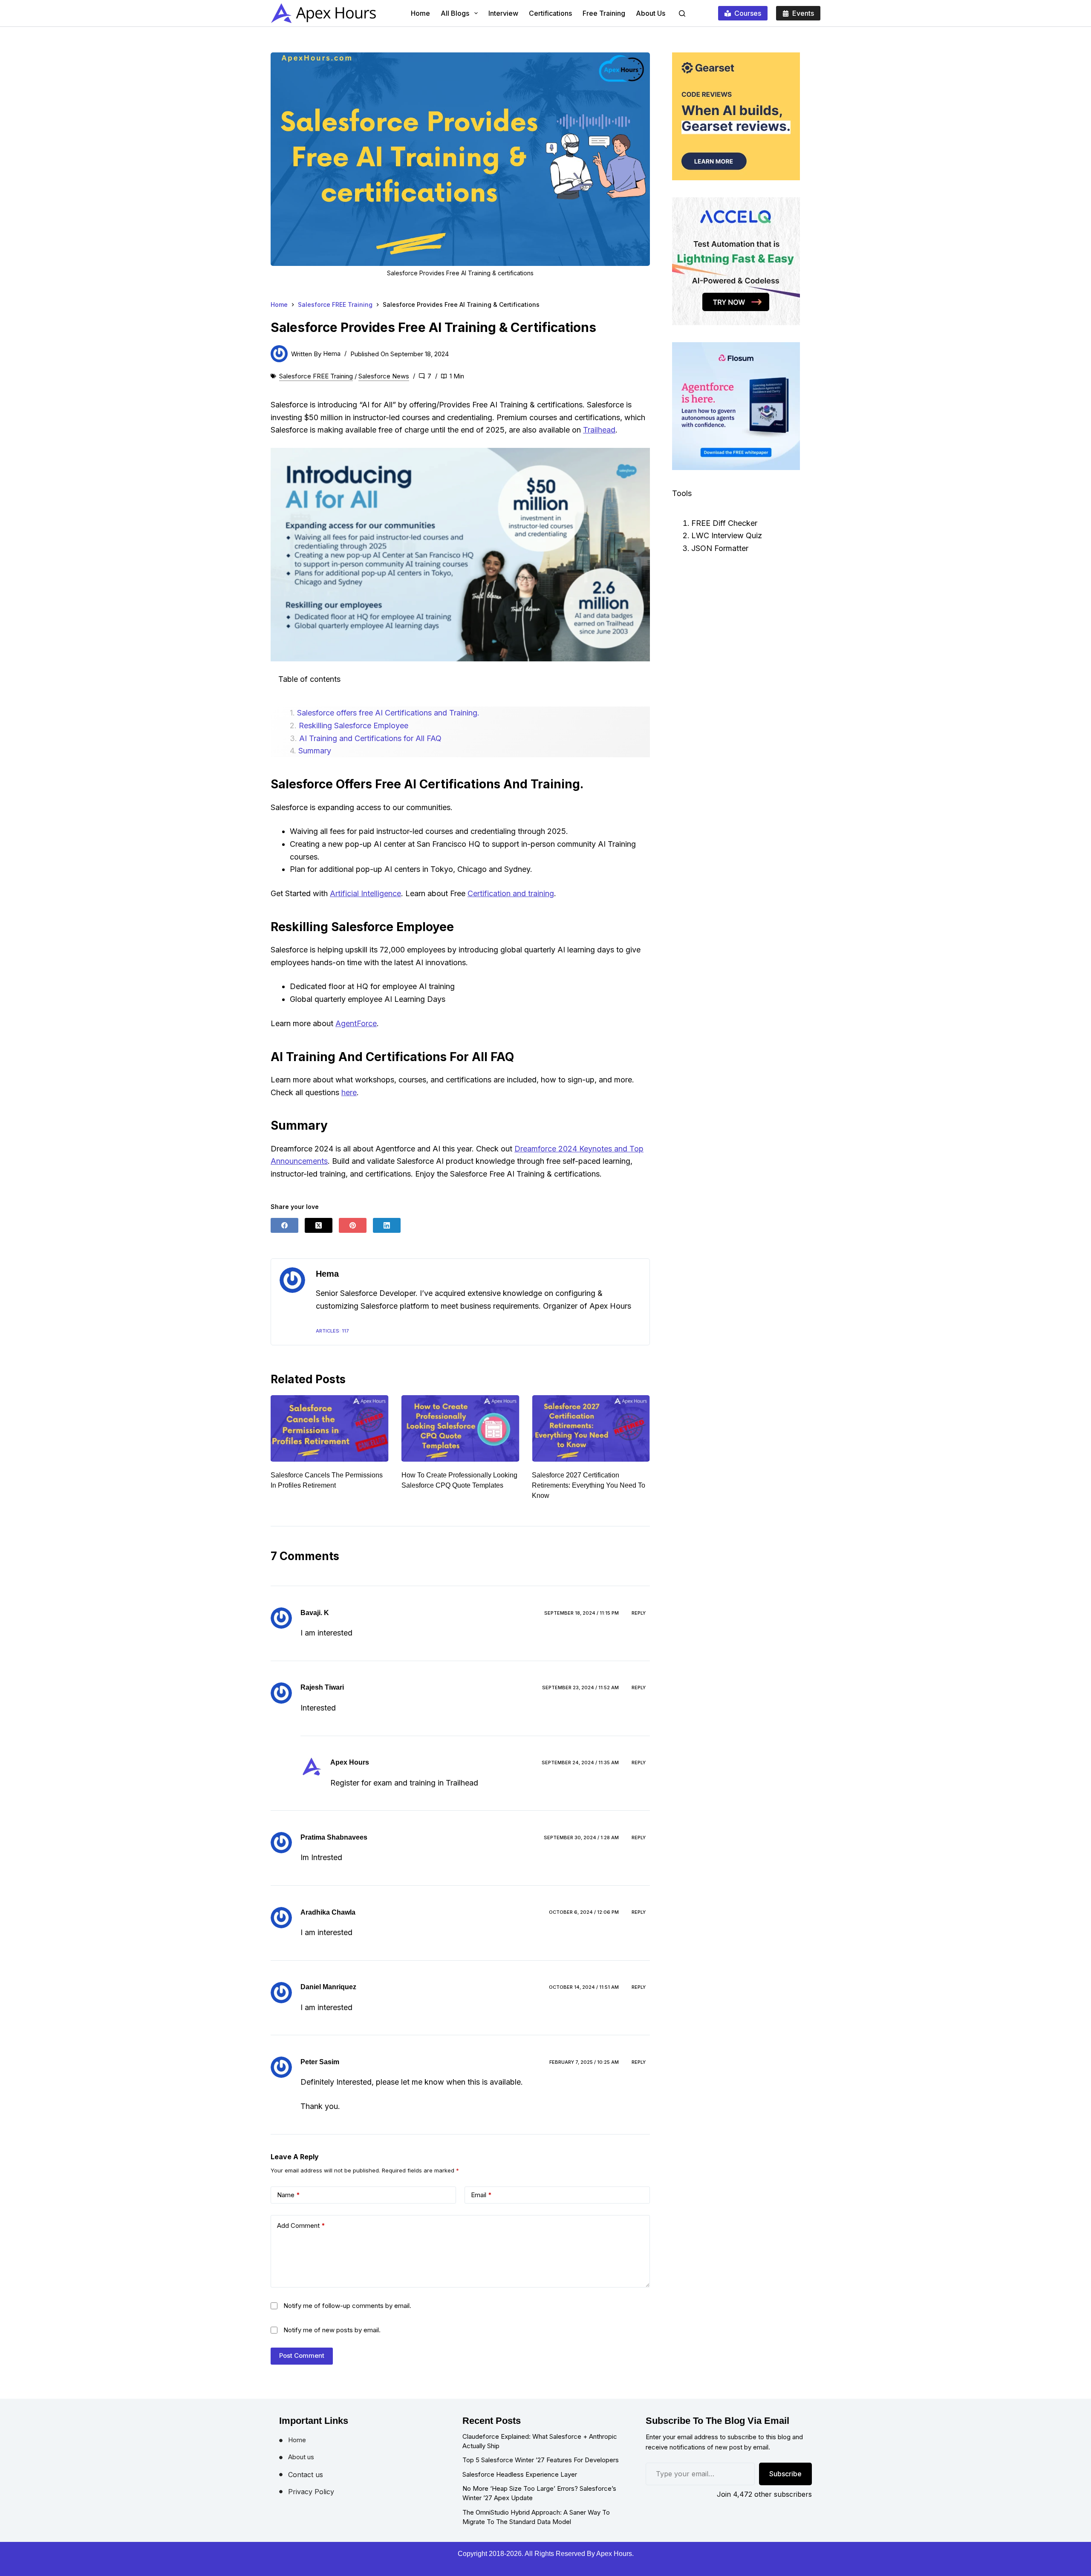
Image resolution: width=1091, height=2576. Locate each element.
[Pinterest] (353, 1225)
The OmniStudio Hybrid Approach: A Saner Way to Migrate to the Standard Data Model (536, 2517)
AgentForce (356, 1023)
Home (420, 13)
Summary (315, 751)
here (349, 1092)
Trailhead (599, 430)
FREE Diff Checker (724, 523)
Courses (748, 13)
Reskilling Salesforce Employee (354, 725)
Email (481, 2195)
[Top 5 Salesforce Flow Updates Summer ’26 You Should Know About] (591, 1428)
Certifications (550, 13)
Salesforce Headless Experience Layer (520, 2474)
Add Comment (301, 2226)
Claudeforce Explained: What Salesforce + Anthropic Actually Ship (540, 2441)
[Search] (682, 13)
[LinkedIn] (387, 1225)
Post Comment (302, 2355)
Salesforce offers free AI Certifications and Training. (388, 713)
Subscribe (785, 2474)
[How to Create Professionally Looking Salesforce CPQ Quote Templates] (330, 1428)
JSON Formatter (720, 548)
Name (289, 2195)
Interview (503, 13)
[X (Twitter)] (319, 1225)
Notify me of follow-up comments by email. (347, 2306)
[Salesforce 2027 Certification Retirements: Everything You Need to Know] (460, 1428)
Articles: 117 (332, 1331)
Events (803, 13)
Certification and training (511, 893)
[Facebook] (284, 1225)
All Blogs (455, 13)
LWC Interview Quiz (727, 535)
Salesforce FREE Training (316, 376)
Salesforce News (384, 376)
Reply (639, 1613)
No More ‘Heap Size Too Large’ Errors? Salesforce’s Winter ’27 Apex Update (539, 2493)
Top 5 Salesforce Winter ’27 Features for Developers (541, 2460)
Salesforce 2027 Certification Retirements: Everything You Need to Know (458, 1485)
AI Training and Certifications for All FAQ (370, 738)
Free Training (604, 13)
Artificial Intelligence (365, 893)
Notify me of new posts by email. (332, 2330)
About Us (651, 13)
